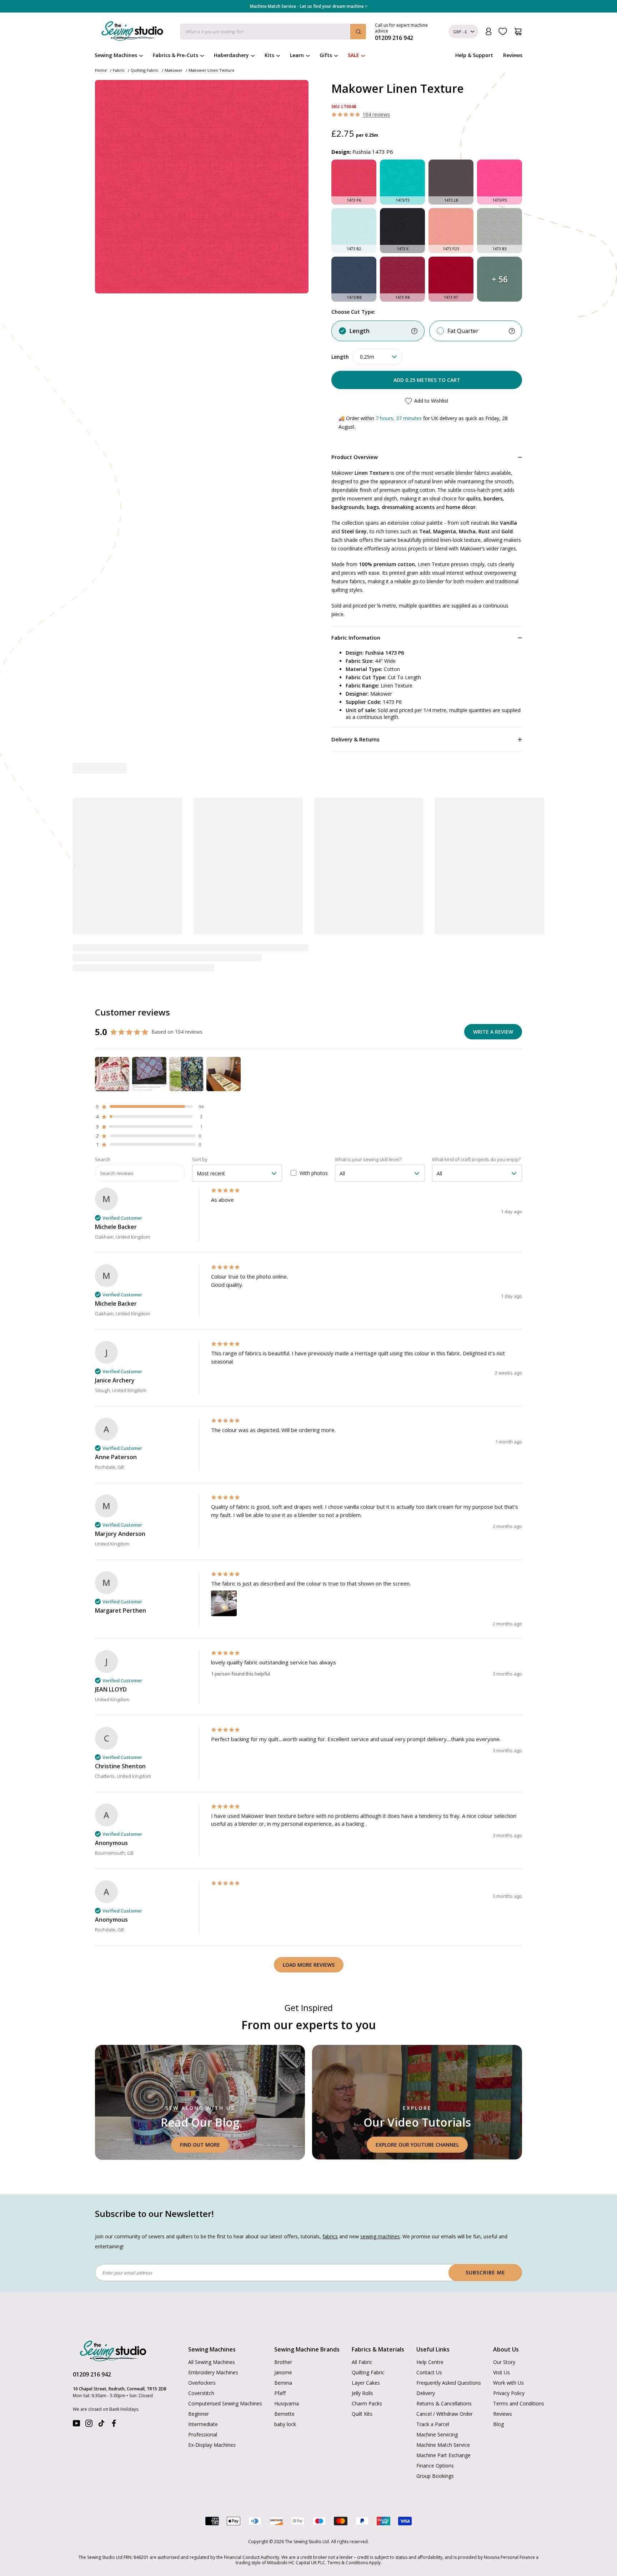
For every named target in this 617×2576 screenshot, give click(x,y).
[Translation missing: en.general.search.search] (358, 32)
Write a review (493, 1032)
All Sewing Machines (212, 2362)
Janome (283, 2372)
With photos (314, 1173)
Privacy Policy (509, 2393)
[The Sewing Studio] (132, 32)
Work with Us (508, 2383)
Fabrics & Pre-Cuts (175, 55)
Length (360, 331)
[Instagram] (89, 2425)
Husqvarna (287, 2403)
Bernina (283, 2383)
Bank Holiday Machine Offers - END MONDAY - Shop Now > (309, 6)
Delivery (426, 2393)
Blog (498, 2424)
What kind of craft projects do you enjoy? (476, 1159)
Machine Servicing (437, 2434)
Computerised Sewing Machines (225, 2403)
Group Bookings (435, 2476)
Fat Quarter (463, 331)
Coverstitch (201, 2393)
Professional (203, 2434)
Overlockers (202, 2383)
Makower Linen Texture (212, 70)
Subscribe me (485, 2272)
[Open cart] (518, 32)
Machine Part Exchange (443, 2455)
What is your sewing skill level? (368, 1159)
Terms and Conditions (519, 2403)
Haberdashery (231, 55)
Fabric (119, 70)
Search (103, 1159)
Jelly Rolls (362, 2393)
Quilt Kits (362, 2414)
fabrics (330, 2236)
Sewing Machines (116, 55)
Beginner (199, 2414)
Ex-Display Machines (212, 2445)
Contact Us (429, 2372)
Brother (283, 2362)
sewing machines (380, 2236)
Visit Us (501, 2372)
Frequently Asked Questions (449, 2383)
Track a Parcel (433, 2424)
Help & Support (474, 55)
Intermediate (203, 2424)
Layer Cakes (366, 2383)
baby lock (285, 2424)
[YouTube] (76, 2425)
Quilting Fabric (145, 70)
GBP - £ (460, 32)
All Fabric (362, 2362)
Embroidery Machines (213, 2372)
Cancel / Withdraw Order (445, 2414)
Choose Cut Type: (353, 312)
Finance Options (435, 2466)
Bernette (284, 2414)
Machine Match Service (443, 2445)
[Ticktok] (101, 2425)
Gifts (326, 55)
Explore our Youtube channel (417, 2145)
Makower (174, 70)
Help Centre (430, 2362)
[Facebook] (114, 2425)
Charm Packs (367, 2403)
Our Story (504, 2362)
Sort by (200, 1159)
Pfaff (280, 2393)
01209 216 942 (92, 2374)
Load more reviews (309, 1965)
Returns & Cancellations (444, 2403)
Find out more (200, 2145)
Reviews (513, 55)
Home (101, 70)
